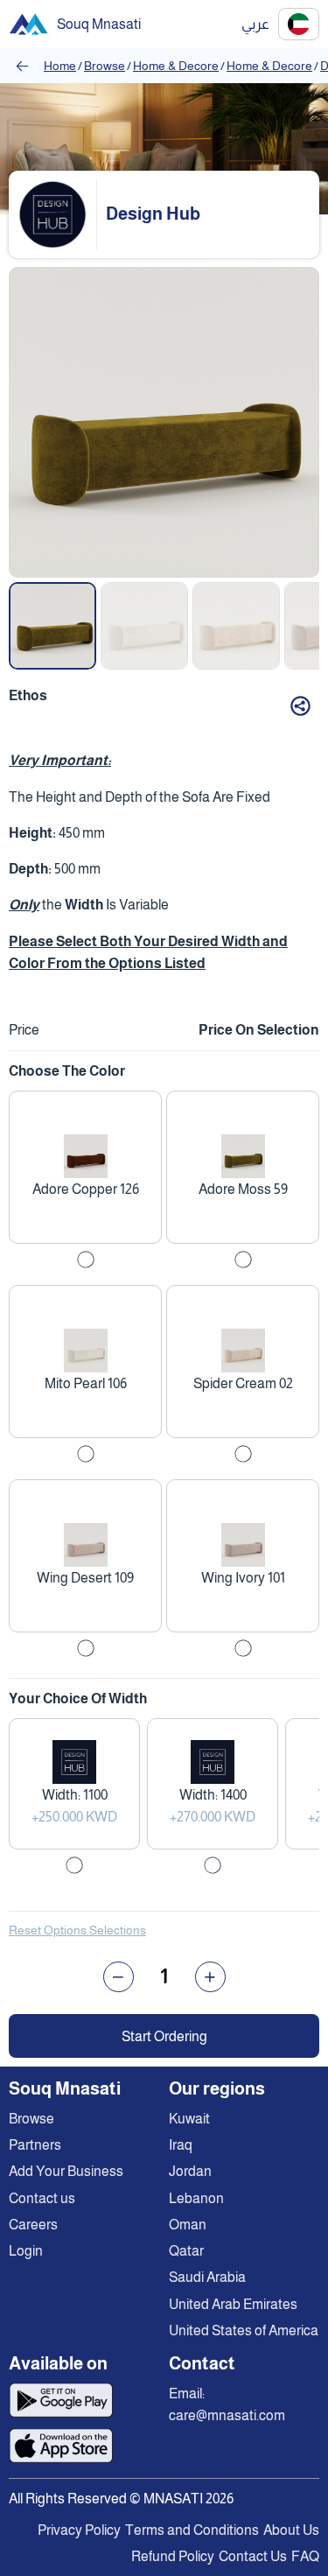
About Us (291, 2530)
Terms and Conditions (192, 2530)
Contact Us (253, 2556)
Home (60, 66)
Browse (105, 66)
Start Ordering (164, 2036)
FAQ (305, 2556)
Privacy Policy (79, 2530)
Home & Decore (176, 66)
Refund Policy (173, 2556)
